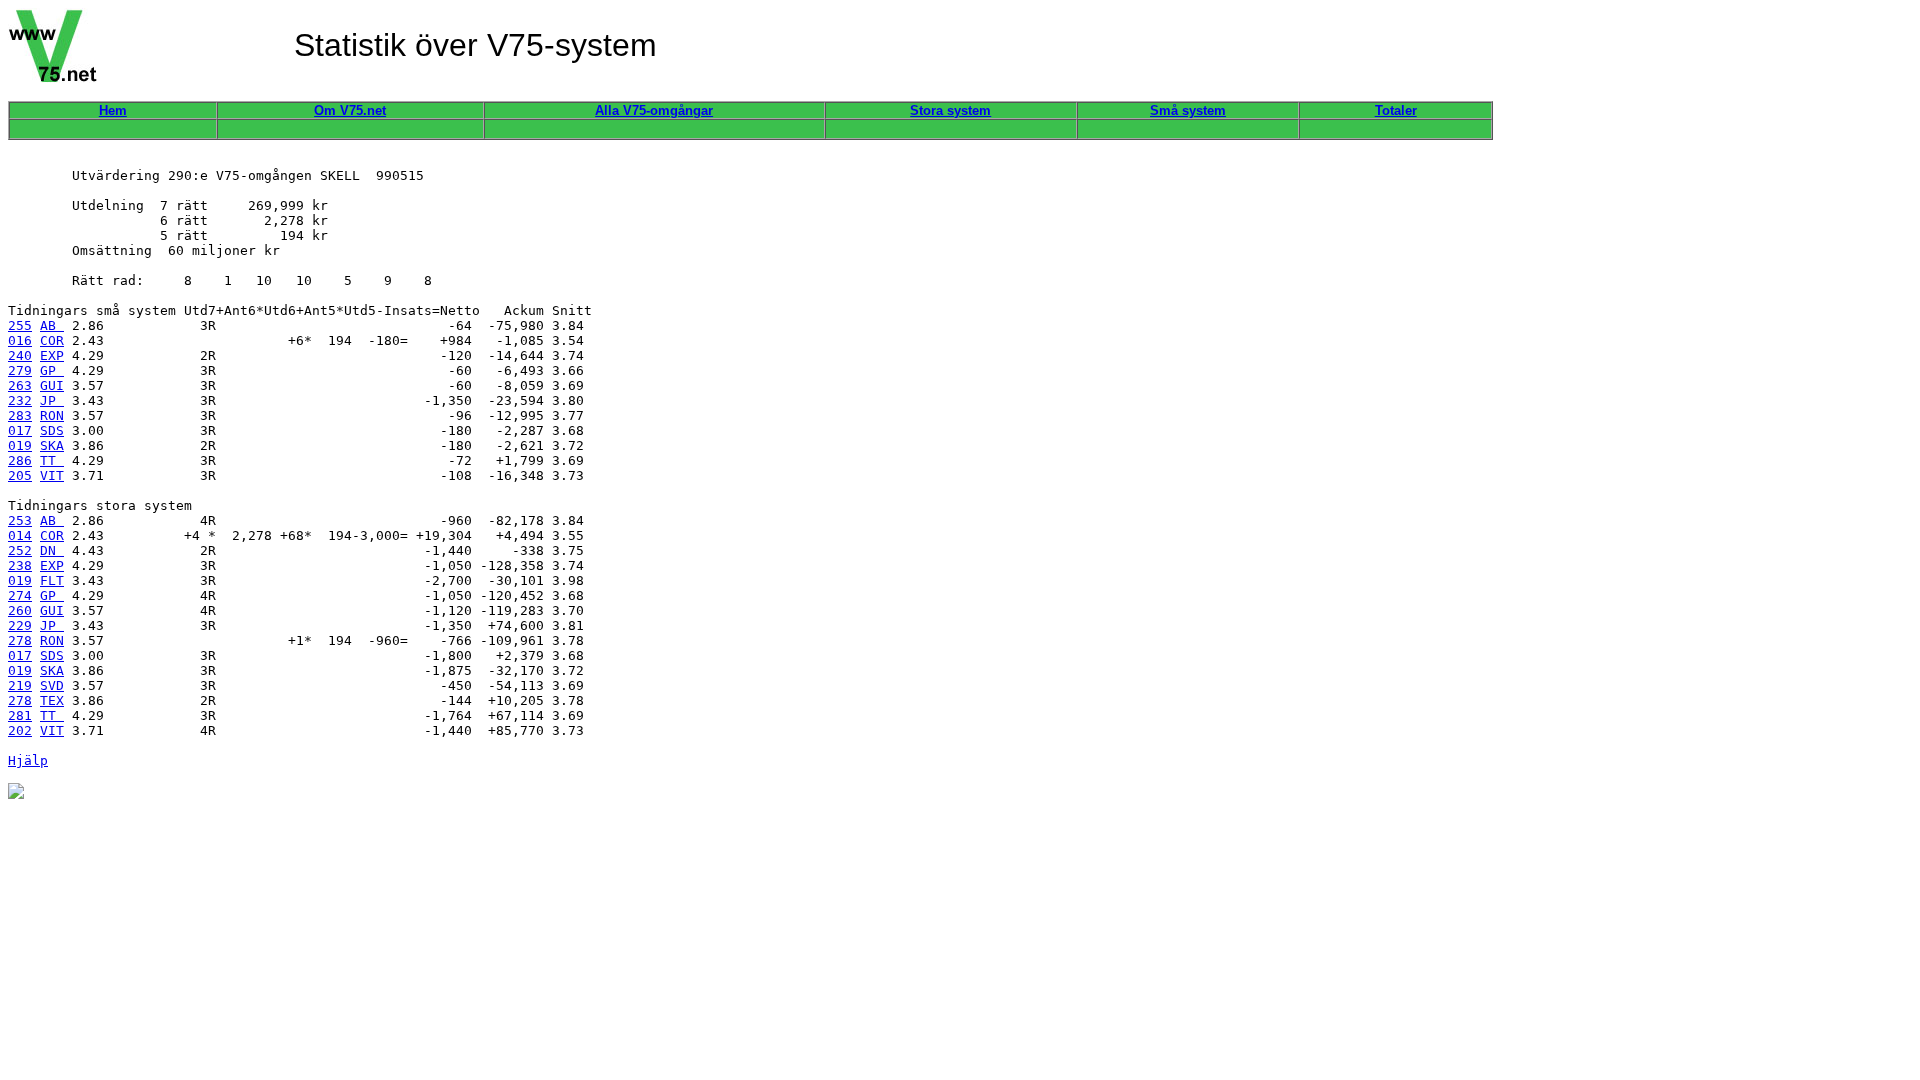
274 (20, 595)
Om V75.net (350, 110)
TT (52, 460)
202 (20, 730)
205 (20, 475)
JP (52, 400)
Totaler (1396, 110)
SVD (52, 685)
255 (20, 325)
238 (20, 565)
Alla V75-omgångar (654, 110)
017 (20, 430)
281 (20, 715)
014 (20, 535)
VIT (52, 475)
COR (52, 340)
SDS (52, 430)
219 (20, 685)
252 (20, 550)
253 (20, 520)
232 (20, 400)
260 (20, 610)
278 (20, 640)
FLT (52, 580)
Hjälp (28, 760)
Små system (1188, 110)
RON (52, 415)
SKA (52, 445)
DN (52, 550)
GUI (52, 385)
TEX (52, 700)
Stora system (950, 110)
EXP (52, 355)
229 (20, 625)
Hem (113, 110)
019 (20, 445)
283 (20, 415)
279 (20, 370)
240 (20, 355)
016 (20, 340)
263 (20, 385)
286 (20, 460)
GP (52, 370)
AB (52, 325)
